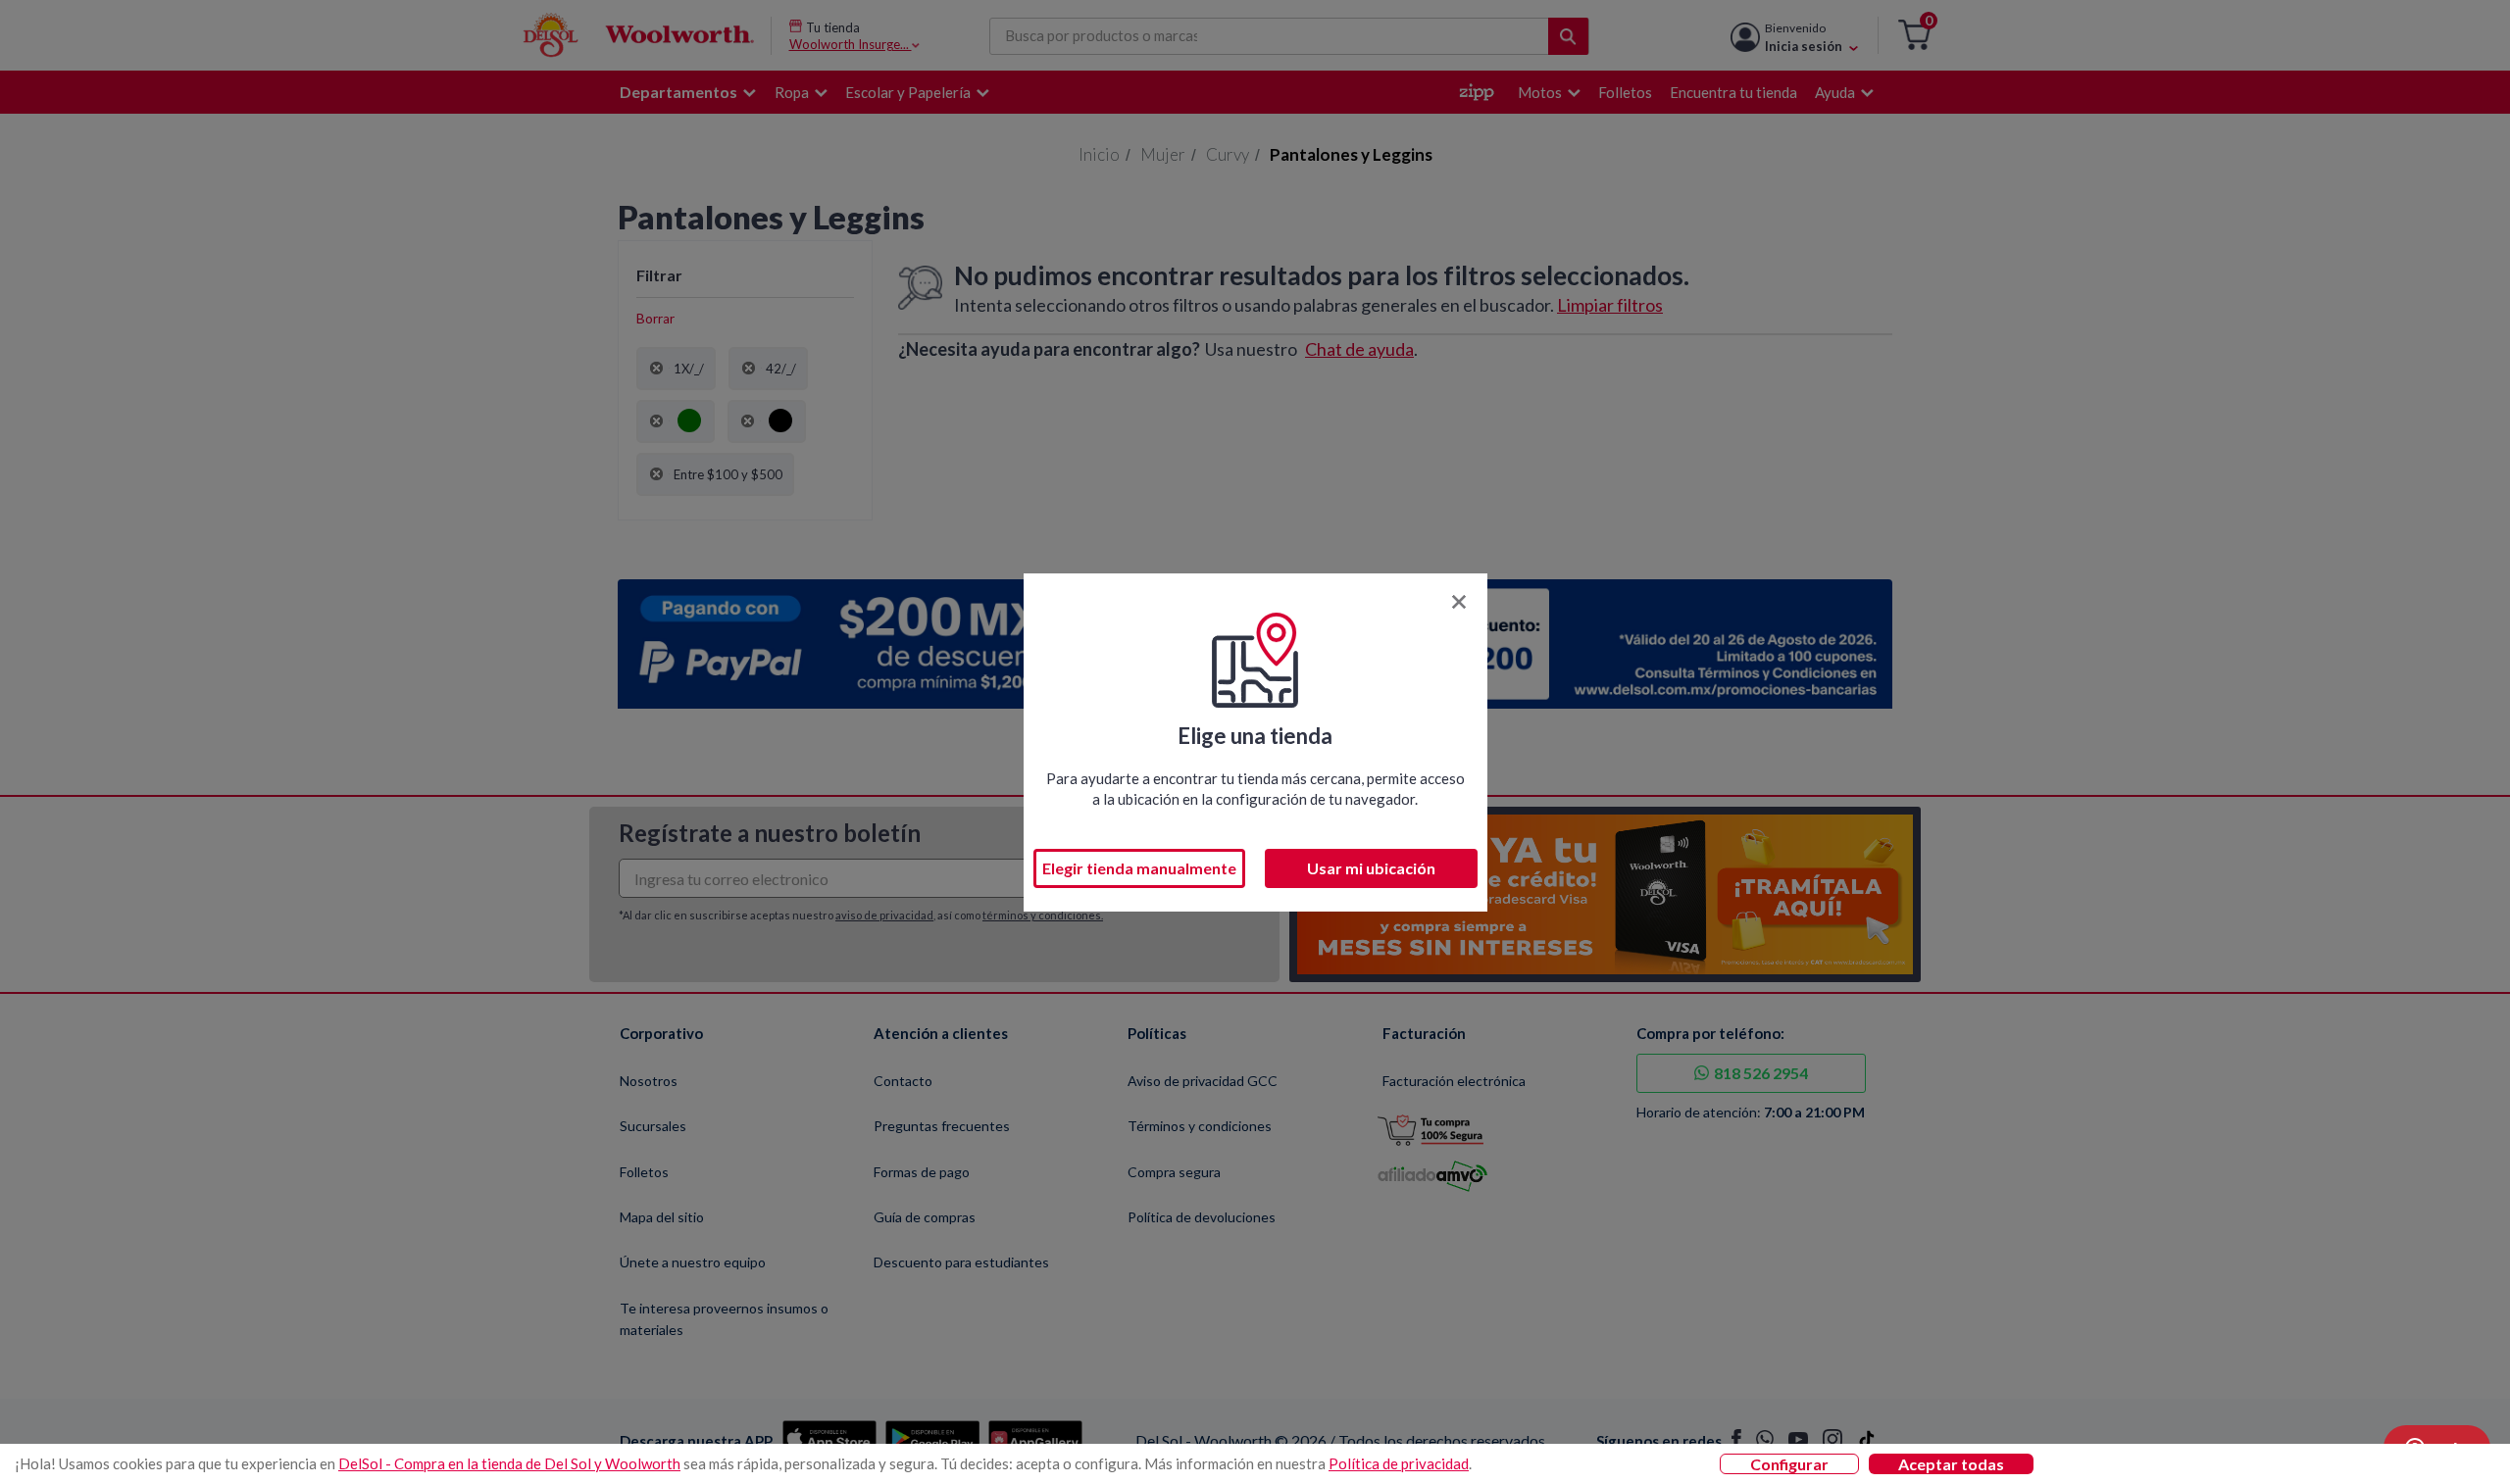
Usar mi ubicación (1371, 868)
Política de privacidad (1399, 1463)
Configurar (1789, 1464)
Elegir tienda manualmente (1139, 868)
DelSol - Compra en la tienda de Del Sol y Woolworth (509, 1463)
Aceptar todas (1951, 1464)
